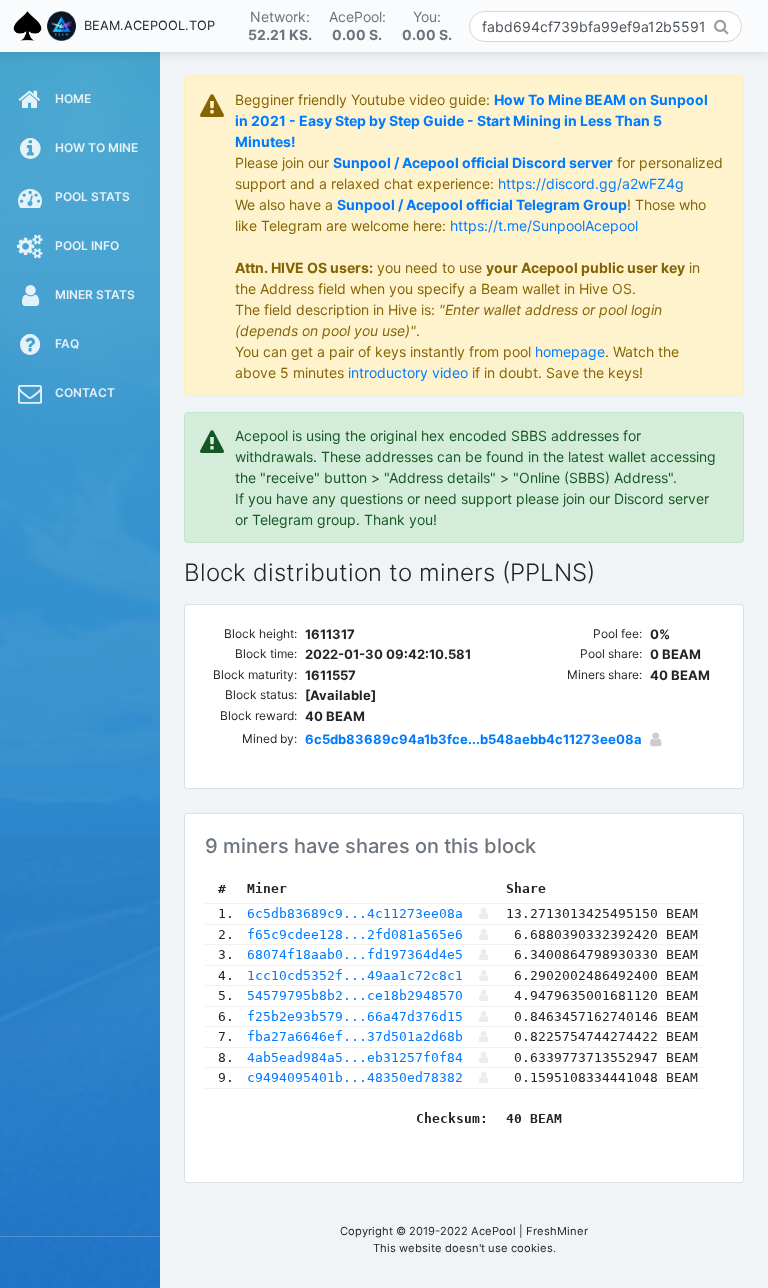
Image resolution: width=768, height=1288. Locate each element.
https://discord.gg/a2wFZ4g (591, 183)
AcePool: (357, 25)
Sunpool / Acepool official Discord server (473, 162)
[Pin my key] (655, 739)
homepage (570, 351)
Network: (280, 25)
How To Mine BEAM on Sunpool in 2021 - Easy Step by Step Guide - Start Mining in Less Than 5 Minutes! (471, 120)
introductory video (408, 372)
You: (427, 25)
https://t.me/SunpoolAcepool (544, 225)
